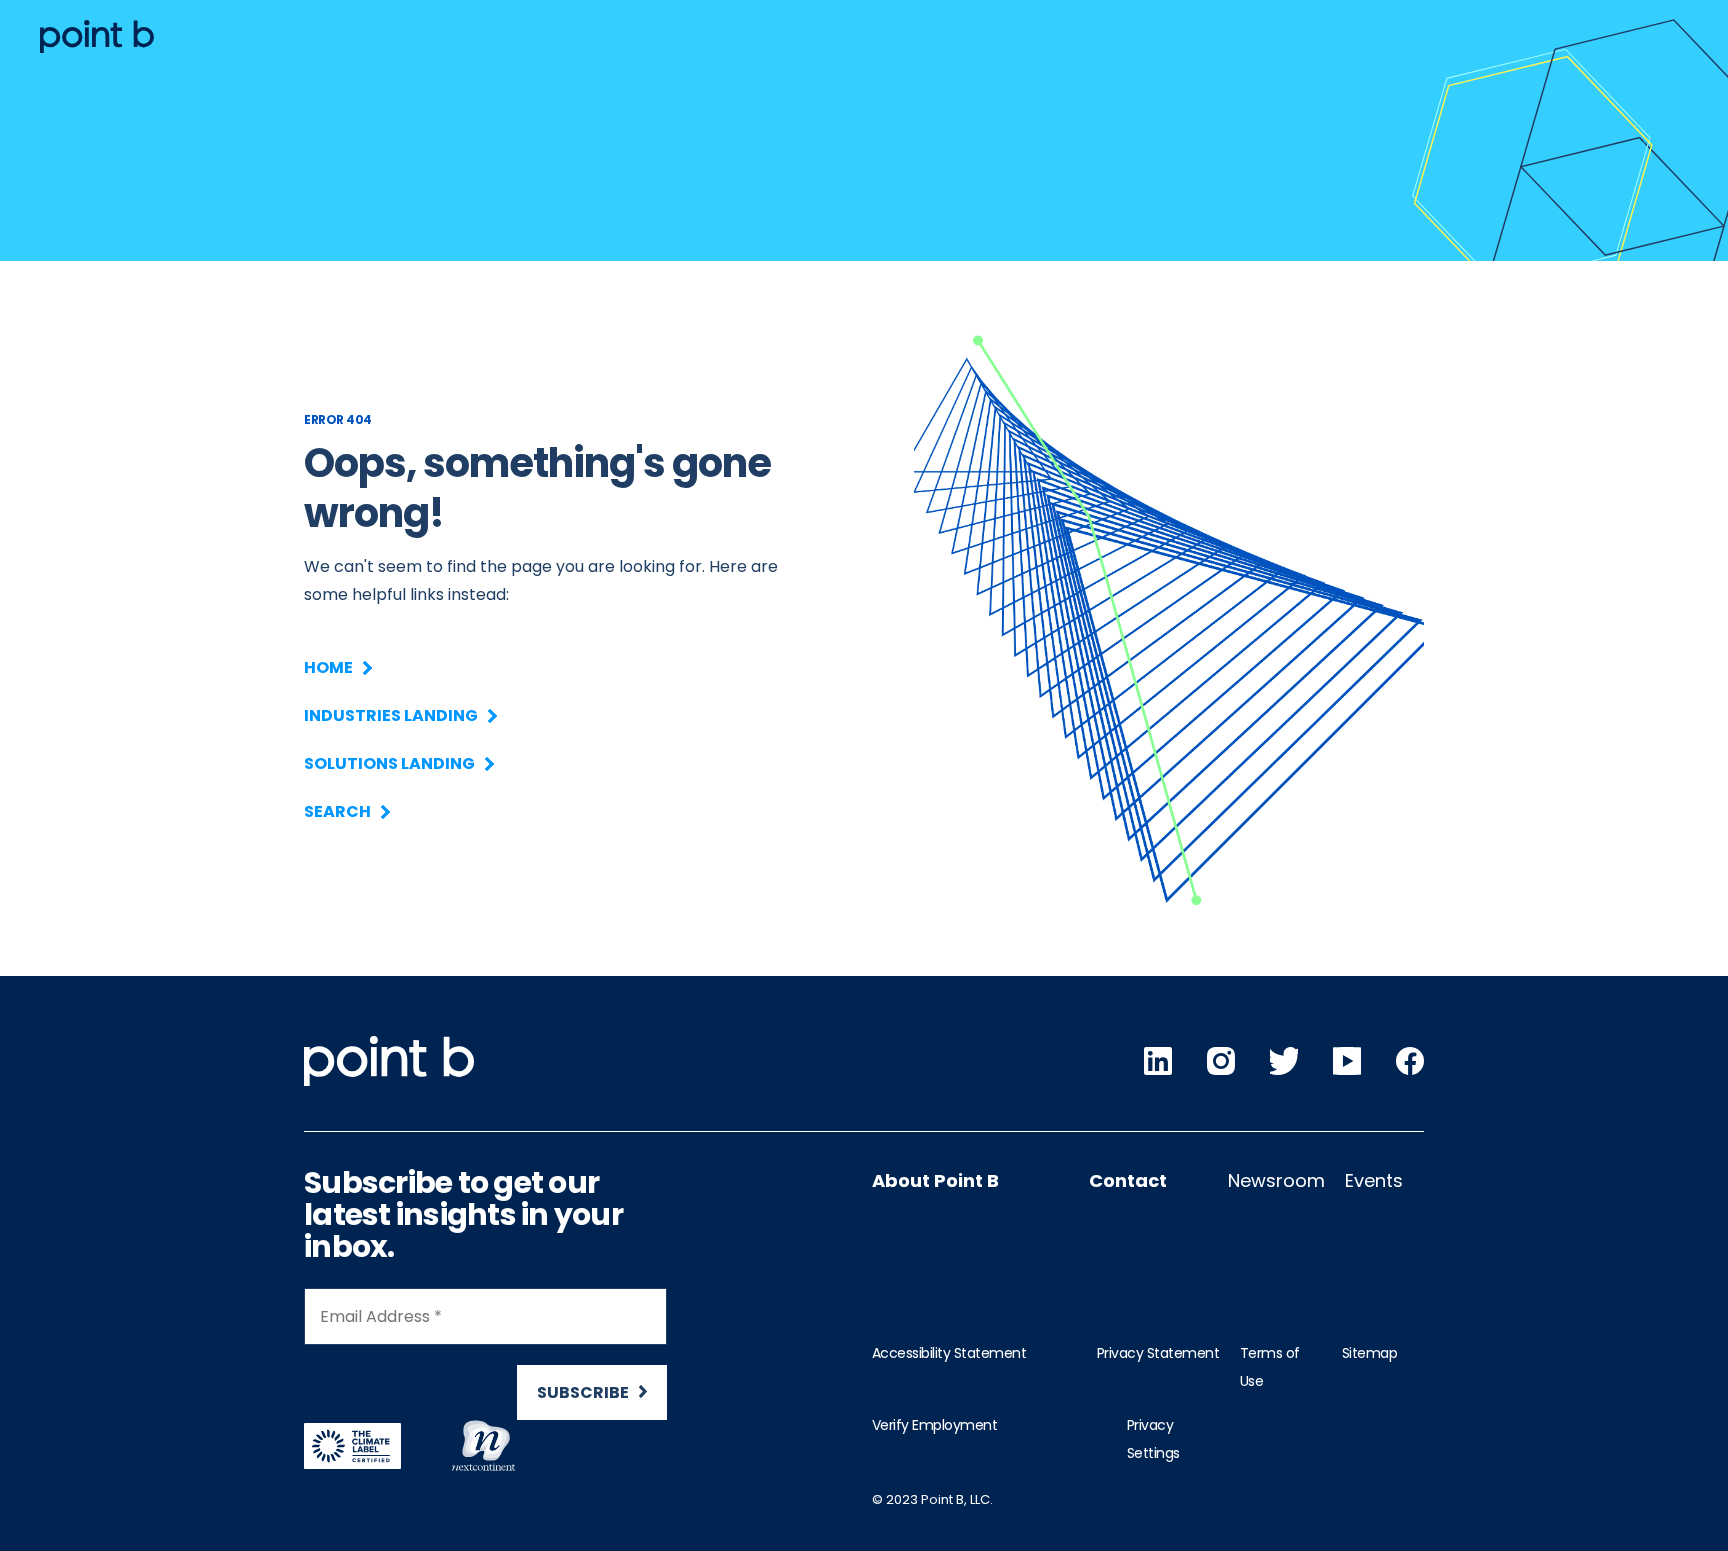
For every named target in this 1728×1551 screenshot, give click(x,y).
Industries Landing (391, 715)
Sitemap (1370, 1353)
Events (1374, 1180)
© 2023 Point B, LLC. (932, 1499)
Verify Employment (935, 1425)
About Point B (935, 1180)
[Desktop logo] (97, 36)
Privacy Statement (1158, 1353)
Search (337, 811)
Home (328, 667)
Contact (1128, 1180)
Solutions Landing (389, 763)
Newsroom (1276, 1180)
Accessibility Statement (949, 1353)
